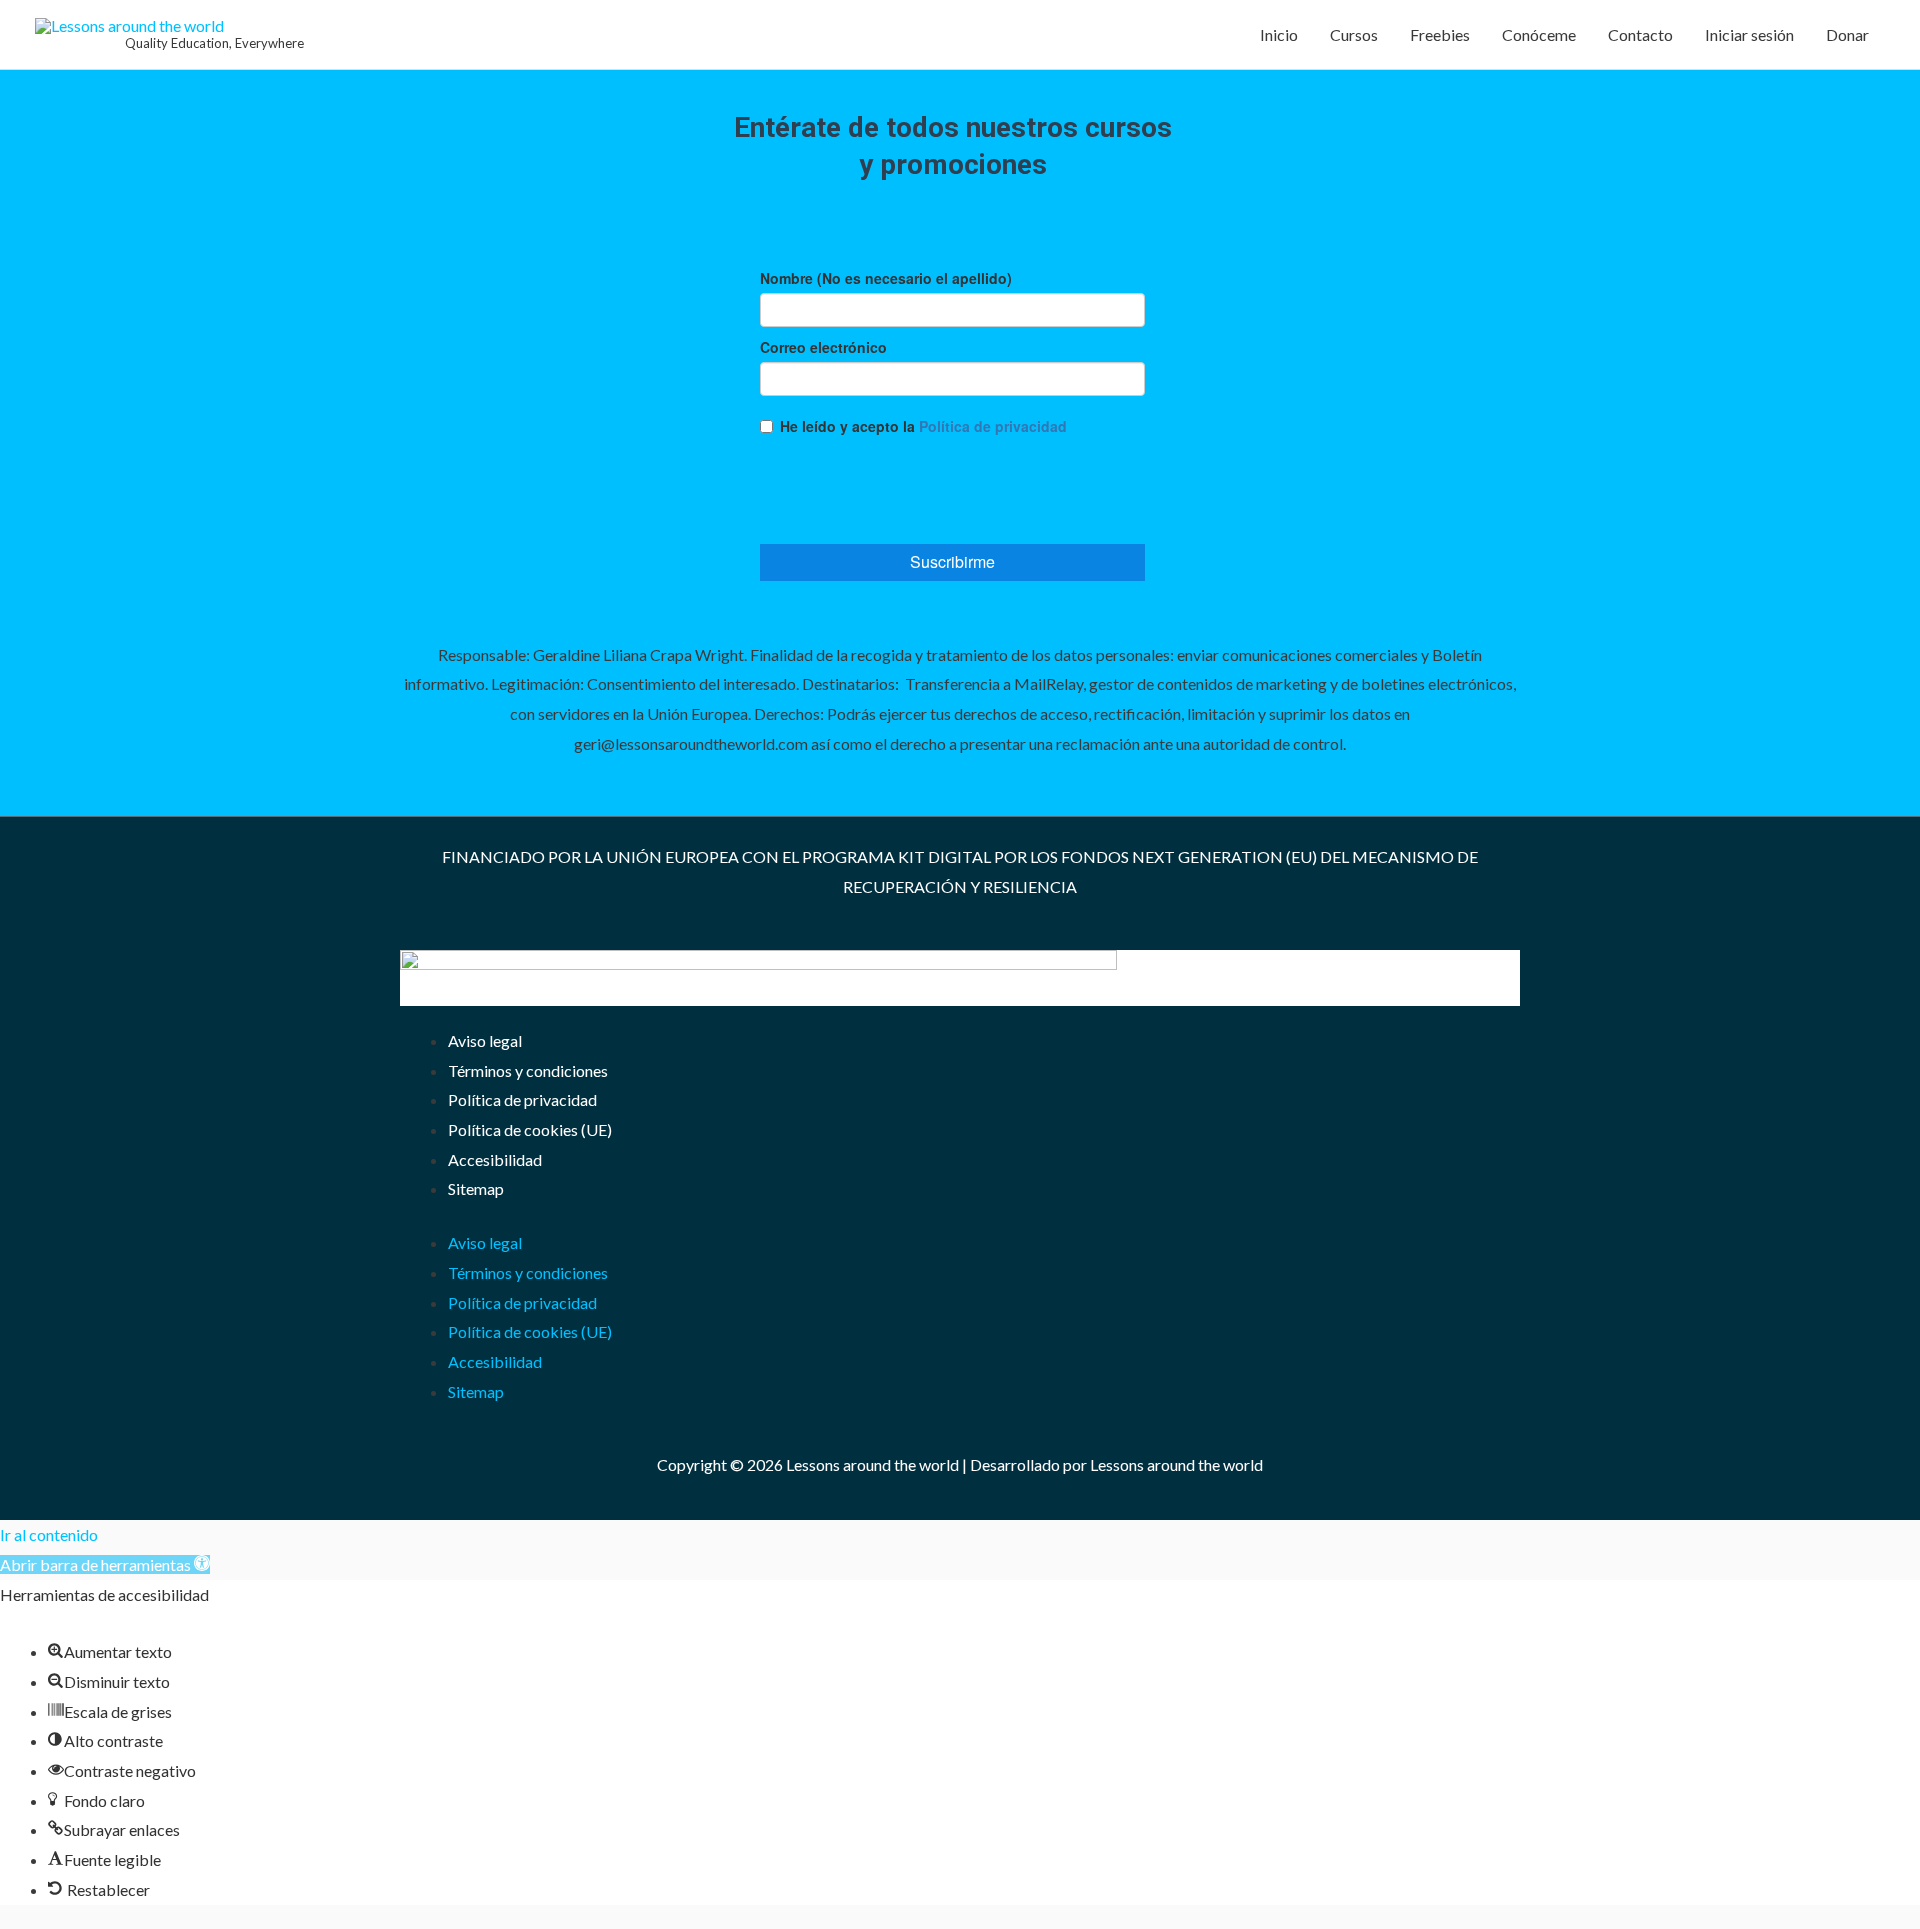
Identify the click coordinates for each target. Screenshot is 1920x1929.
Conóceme (1539, 34)
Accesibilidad (495, 1159)
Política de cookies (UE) (530, 1129)
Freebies (1440, 34)
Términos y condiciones (528, 1070)
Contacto (1640, 34)
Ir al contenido (49, 1534)
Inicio (1279, 34)
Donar (1847, 34)
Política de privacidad (522, 1099)
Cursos (1354, 34)
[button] (105, 1564)
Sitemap (476, 1188)
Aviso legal (485, 1040)
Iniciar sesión (1749, 34)
